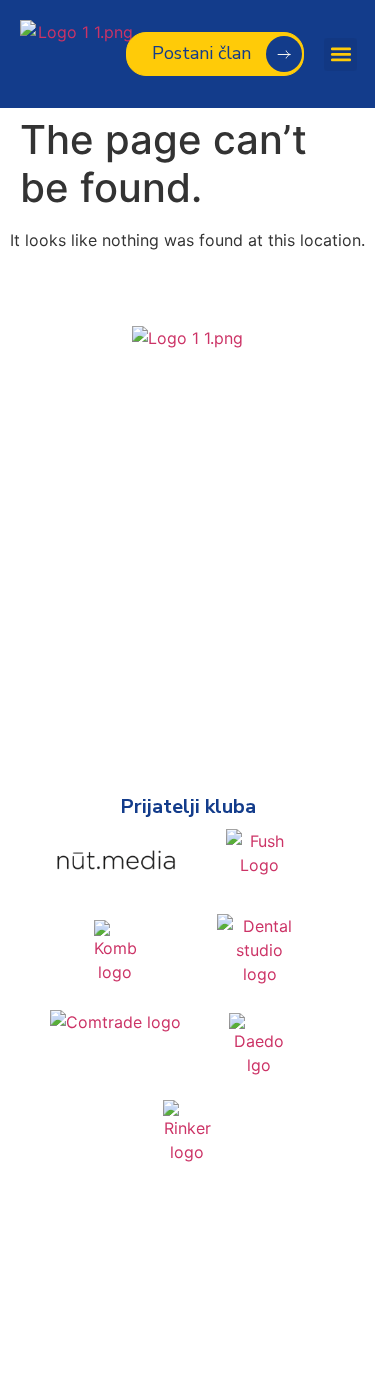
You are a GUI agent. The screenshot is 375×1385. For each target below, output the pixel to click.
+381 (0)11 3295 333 (188, 522)
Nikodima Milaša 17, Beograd (188, 468)
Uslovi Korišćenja (188, 1354)
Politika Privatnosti (188, 1256)
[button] (340, 54)
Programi (188, 692)
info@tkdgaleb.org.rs (187, 554)
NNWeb (227, 1313)
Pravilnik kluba (187, 660)
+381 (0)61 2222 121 (188, 500)
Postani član (187, 724)
